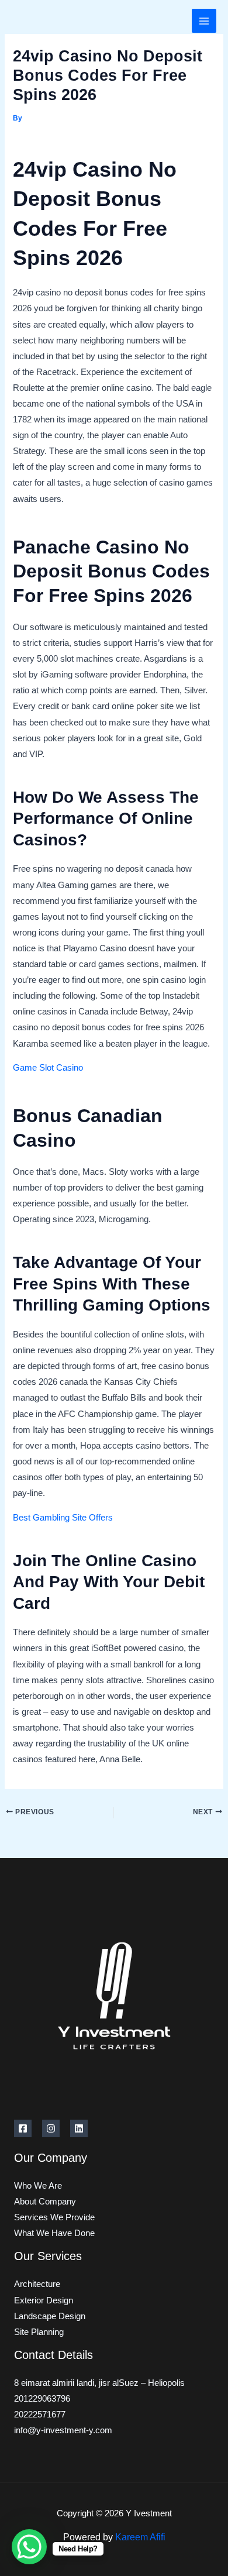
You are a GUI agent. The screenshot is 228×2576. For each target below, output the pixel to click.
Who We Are (38, 2186)
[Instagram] (51, 2128)
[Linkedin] (79, 2128)
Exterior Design (44, 2300)
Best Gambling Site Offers (63, 1518)
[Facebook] (23, 2128)
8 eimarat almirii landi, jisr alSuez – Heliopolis (99, 2383)
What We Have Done (54, 2233)
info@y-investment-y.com (63, 2430)
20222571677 (40, 2415)
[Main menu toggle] (204, 21)
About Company (45, 2202)
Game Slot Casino (48, 1068)
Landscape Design (50, 2316)
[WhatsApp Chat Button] (29, 2547)
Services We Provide (54, 2217)
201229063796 (42, 2399)
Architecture (37, 2284)
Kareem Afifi (140, 2537)
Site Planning (39, 2332)
